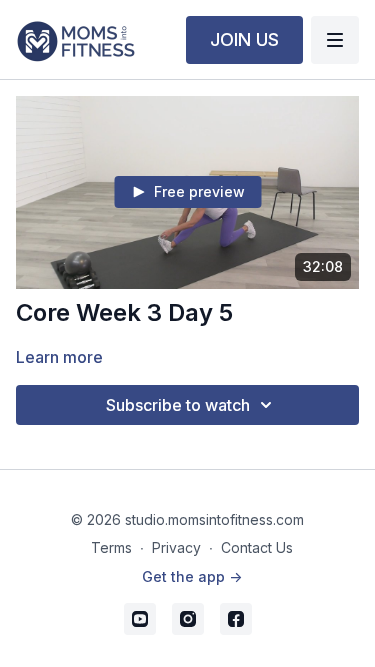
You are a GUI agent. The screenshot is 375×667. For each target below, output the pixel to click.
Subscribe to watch (178, 405)
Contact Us (257, 547)
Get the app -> (192, 576)
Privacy (176, 547)
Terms (111, 547)
